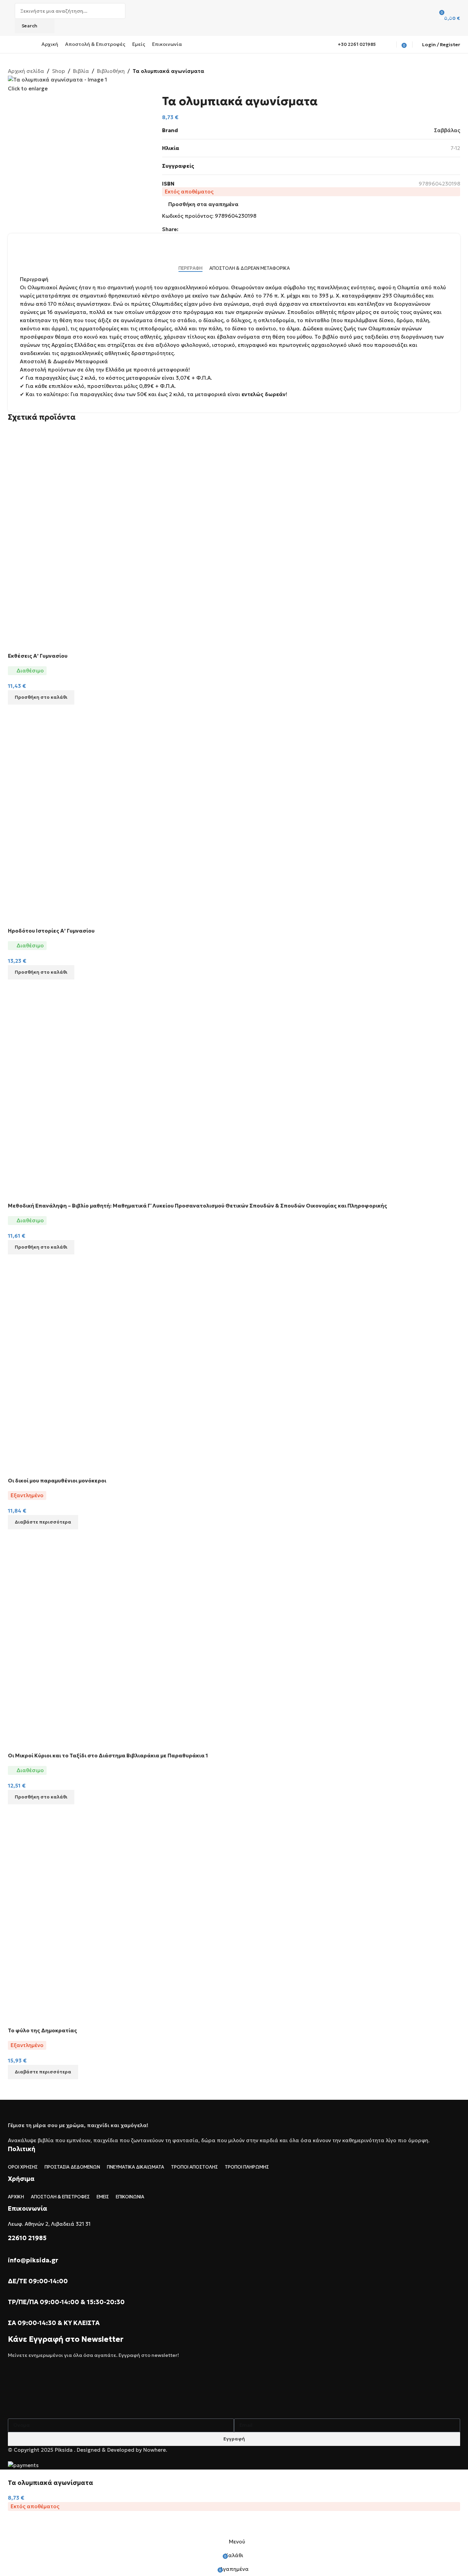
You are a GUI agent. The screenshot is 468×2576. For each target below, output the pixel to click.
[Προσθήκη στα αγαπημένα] (16, 2526)
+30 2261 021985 (357, 44)
